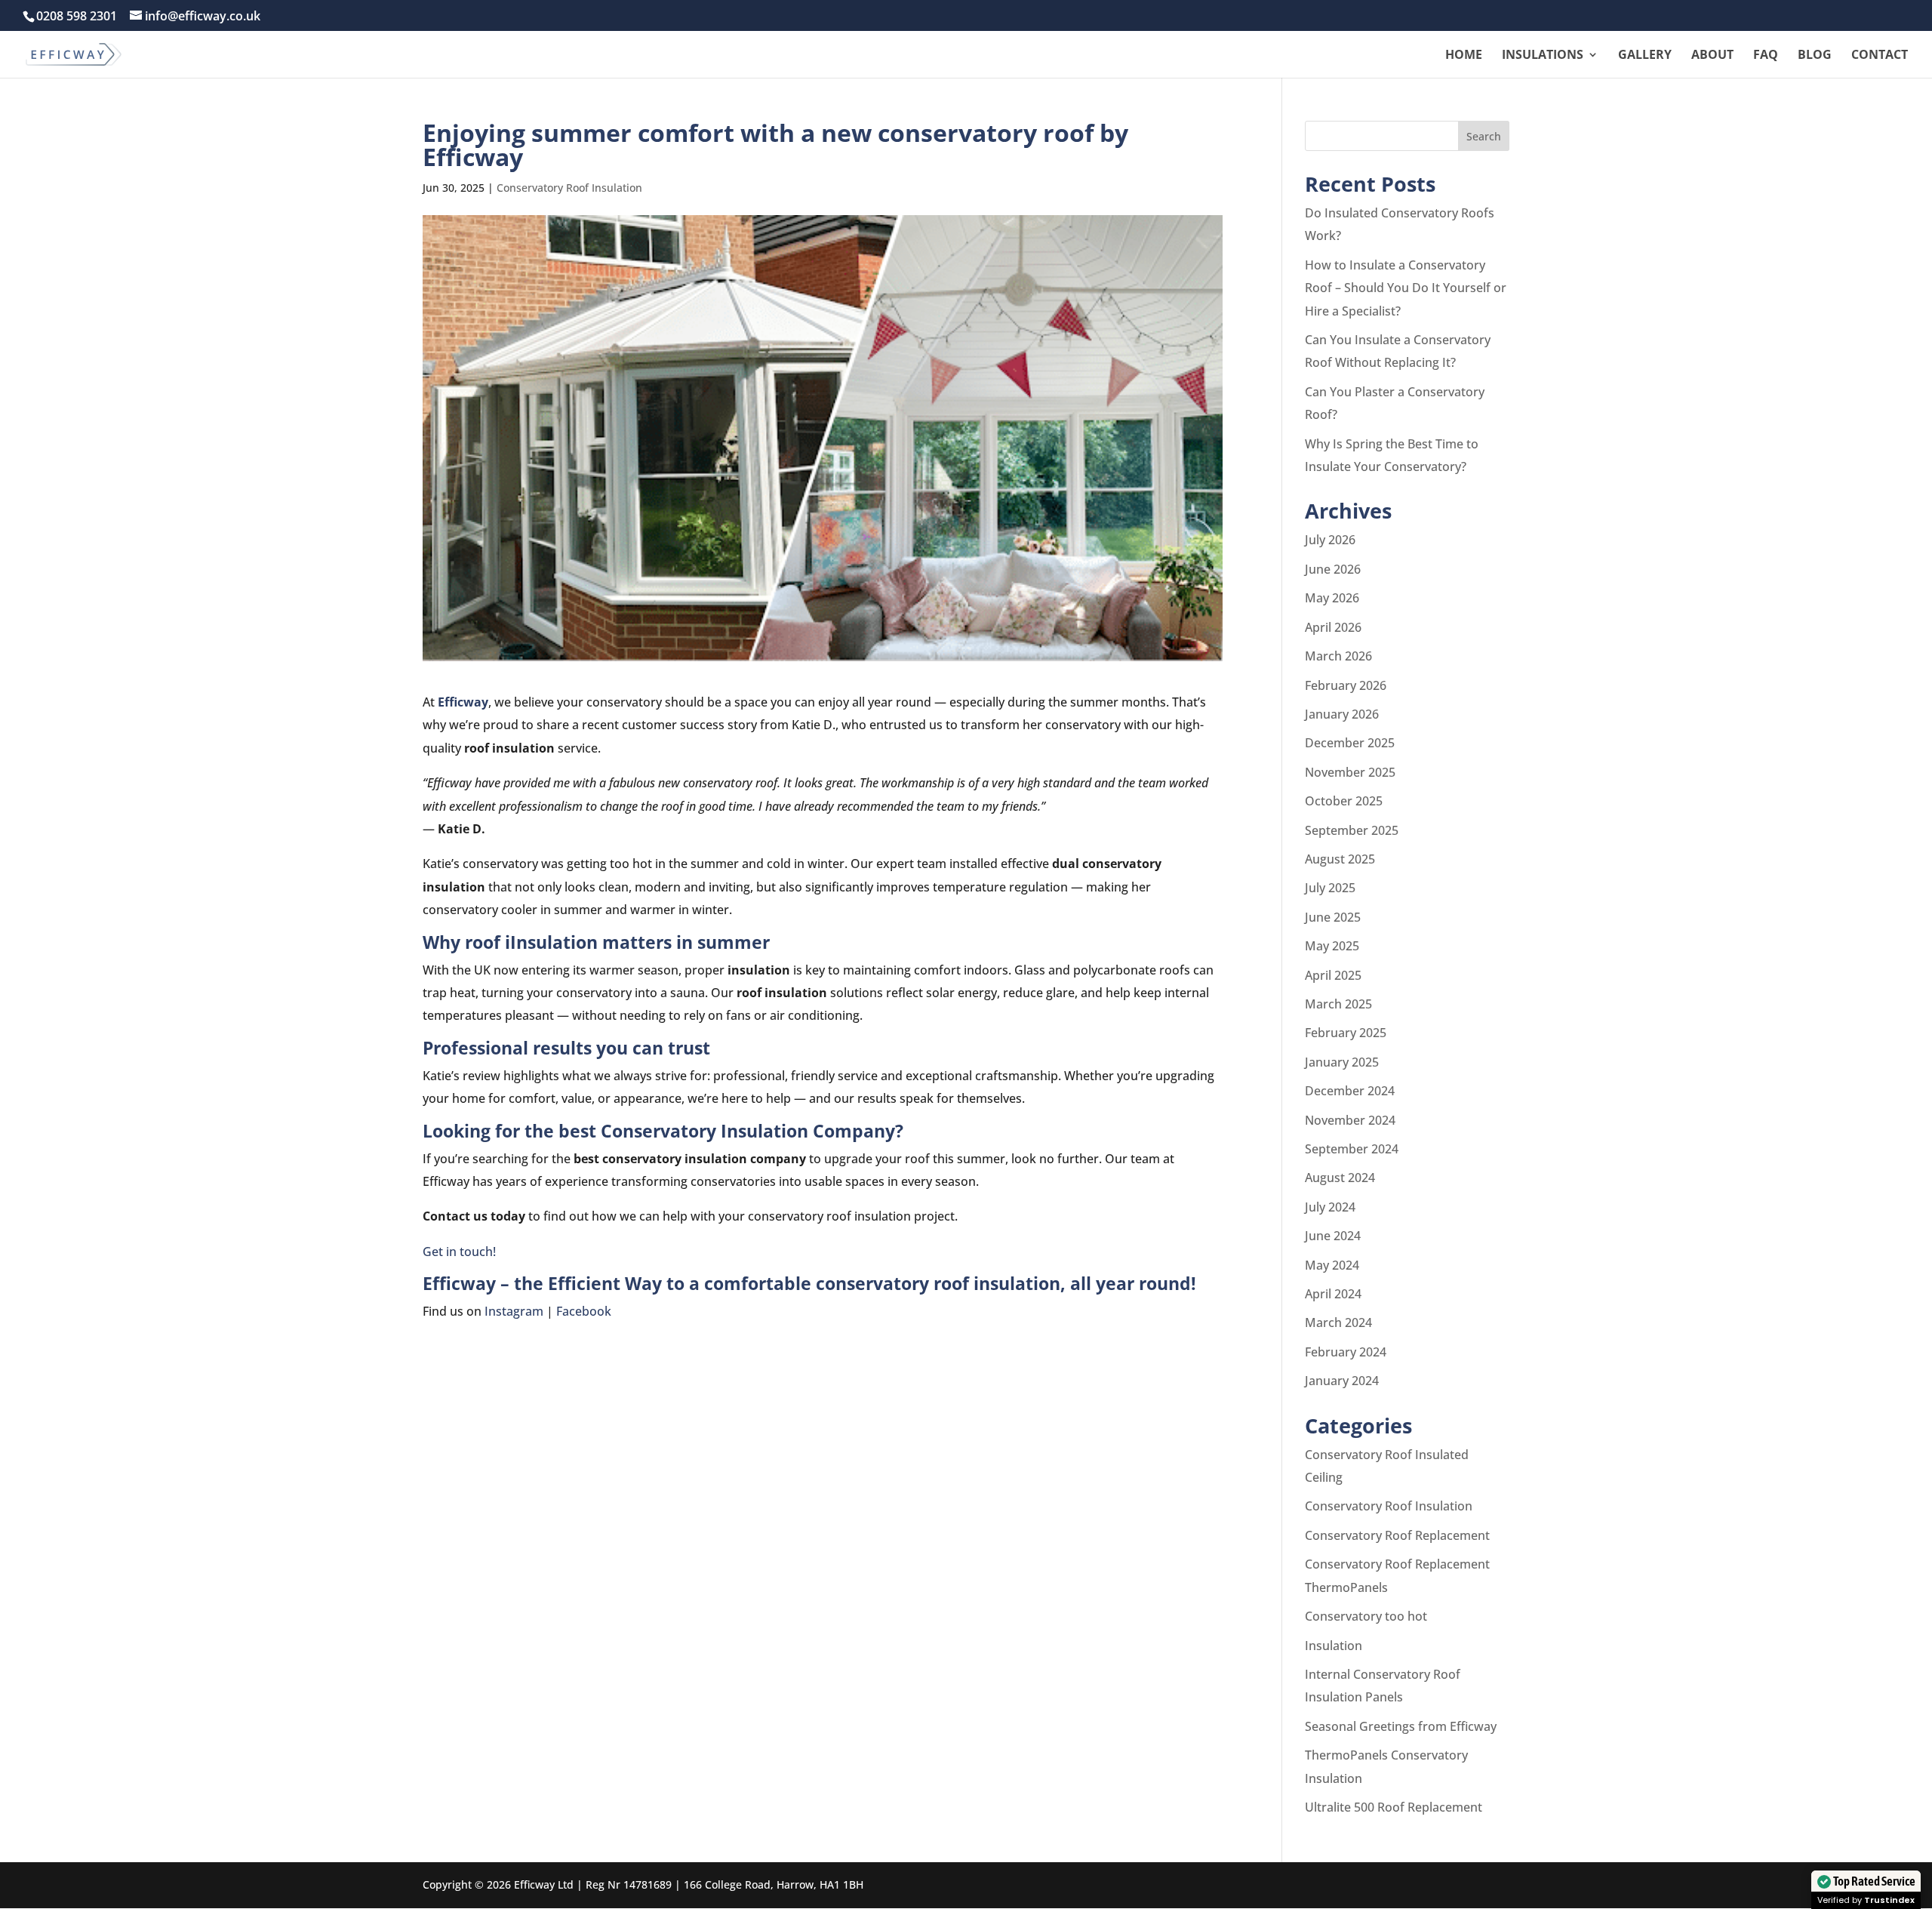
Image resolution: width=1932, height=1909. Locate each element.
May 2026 (1332, 598)
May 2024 (1332, 1265)
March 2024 (1338, 1322)
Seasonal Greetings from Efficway (1401, 1726)
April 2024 (1333, 1294)
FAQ (1766, 56)
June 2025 (1333, 917)
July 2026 (1330, 540)
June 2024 (1333, 1236)
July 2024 (1330, 1207)
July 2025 (1330, 888)
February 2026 (1346, 685)
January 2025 (1342, 1062)
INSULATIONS (1543, 56)
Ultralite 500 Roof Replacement (1394, 1807)
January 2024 (1342, 1381)
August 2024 (1340, 1178)
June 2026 (1333, 569)
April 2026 (1333, 627)
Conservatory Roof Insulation (569, 188)
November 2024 (1350, 1120)
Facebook (584, 1311)
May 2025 (1332, 946)
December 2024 (1350, 1091)
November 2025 (1350, 772)
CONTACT (1880, 56)
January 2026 (1342, 714)
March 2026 (1338, 656)
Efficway (463, 702)
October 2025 (1344, 801)
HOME (1464, 56)
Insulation (1334, 1646)
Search (1484, 136)
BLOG (1815, 56)
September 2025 (1352, 830)
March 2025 (1338, 1004)
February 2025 (1346, 1033)
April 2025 (1333, 975)
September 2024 (1352, 1149)
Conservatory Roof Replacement (1397, 1535)
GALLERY (1645, 56)
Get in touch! (459, 1252)
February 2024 (1346, 1352)
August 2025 (1340, 859)
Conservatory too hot (1366, 1616)
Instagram (514, 1311)
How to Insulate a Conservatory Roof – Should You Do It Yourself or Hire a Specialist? (1406, 288)
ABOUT (1712, 56)
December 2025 (1350, 743)
